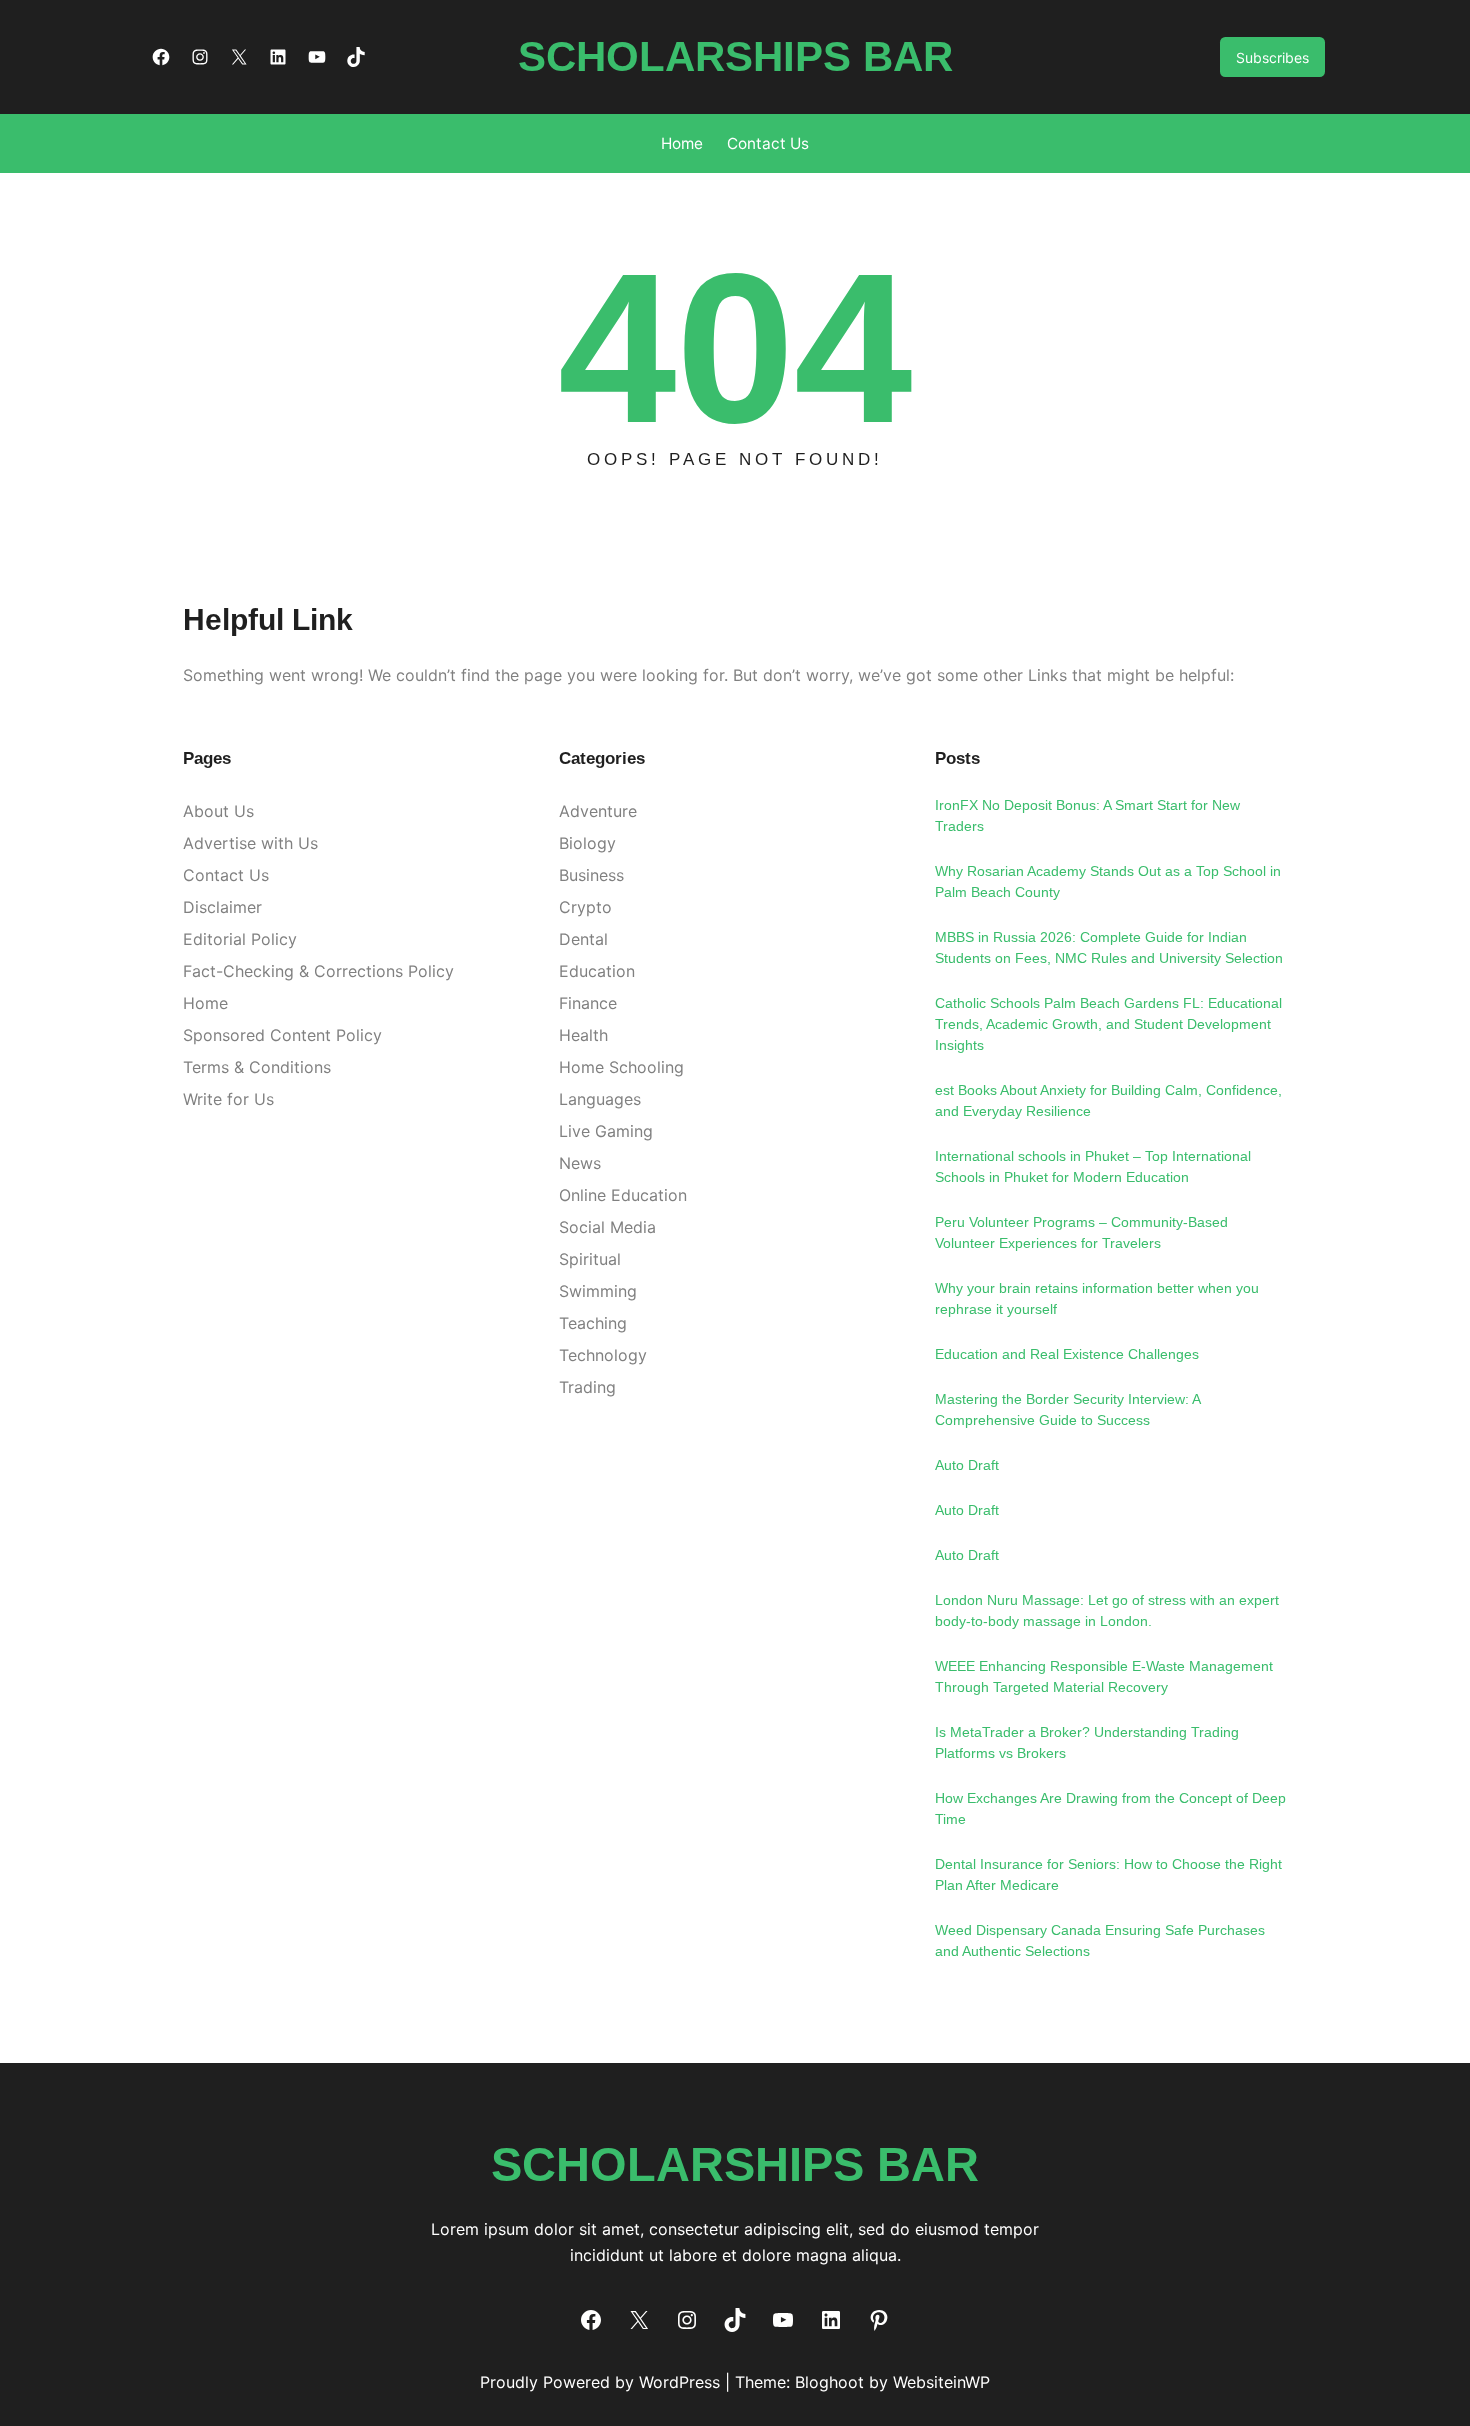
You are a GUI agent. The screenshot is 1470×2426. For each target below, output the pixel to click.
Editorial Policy (240, 939)
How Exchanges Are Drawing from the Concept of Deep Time (1110, 1808)
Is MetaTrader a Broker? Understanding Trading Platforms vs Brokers (1087, 1742)
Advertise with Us (250, 843)
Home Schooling (621, 1067)
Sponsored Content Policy (282, 1035)
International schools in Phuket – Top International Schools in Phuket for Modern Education (1093, 1166)
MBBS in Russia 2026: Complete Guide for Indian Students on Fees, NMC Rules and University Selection (1109, 947)
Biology (587, 843)
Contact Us (226, 875)
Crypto (585, 907)
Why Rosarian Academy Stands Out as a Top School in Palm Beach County (1108, 881)
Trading (587, 1387)
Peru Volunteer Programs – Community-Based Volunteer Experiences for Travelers (1081, 1232)
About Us (218, 811)
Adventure (598, 811)
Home (205, 1003)
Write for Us (228, 1099)
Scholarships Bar (735, 56)
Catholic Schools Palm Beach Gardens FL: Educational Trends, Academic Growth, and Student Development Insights (1108, 1024)
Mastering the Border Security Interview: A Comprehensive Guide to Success (1067, 1409)
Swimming (598, 1291)
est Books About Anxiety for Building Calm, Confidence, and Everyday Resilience (1108, 1100)
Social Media (607, 1227)
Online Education (623, 1195)
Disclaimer (222, 907)
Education (597, 971)
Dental (583, 939)
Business (591, 875)
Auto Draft (967, 1465)
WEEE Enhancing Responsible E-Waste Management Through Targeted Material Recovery (1104, 1676)
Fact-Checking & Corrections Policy (318, 971)
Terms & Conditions (257, 1067)
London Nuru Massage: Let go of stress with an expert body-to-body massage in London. (1107, 1610)
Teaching (593, 1323)
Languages (600, 1099)
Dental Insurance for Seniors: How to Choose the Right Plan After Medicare (1108, 1874)
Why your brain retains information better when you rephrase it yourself (1097, 1298)
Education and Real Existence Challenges (1067, 1354)
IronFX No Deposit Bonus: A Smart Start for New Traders (1087, 815)
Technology (603, 1355)
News (580, 1163)
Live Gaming (606, 1131)
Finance (588, 1003)
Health (583, 1035)
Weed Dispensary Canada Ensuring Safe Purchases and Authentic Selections (1100, 1940)
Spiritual (590, 1259)
